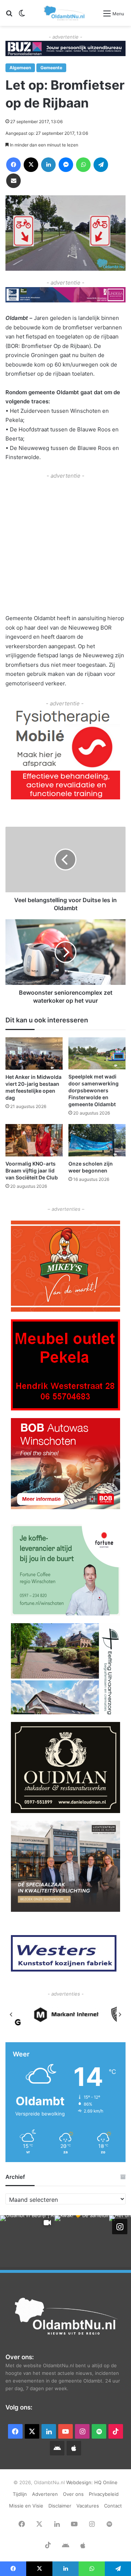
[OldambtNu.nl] (65, 13)
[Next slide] (120, 2015)
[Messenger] (66, 165)
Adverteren (45, 2494)
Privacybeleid (104, 2494)
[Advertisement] (65, 546)
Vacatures (88, 2506)
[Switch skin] (22, 16)
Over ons (73, 2494)
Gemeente (51, 68)
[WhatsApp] (83, 165)
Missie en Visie (26, 2506)
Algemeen (20, 68)
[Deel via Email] (13, 181)
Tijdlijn (20, 2494)
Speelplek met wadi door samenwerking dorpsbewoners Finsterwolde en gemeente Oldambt (94, 1090)
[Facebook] (13, 165)
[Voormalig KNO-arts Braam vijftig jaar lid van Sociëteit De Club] (34, 1140)
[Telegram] (101, 165)
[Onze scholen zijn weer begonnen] (97, 1140)
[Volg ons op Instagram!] (120, 2227)
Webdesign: (80, 2482)
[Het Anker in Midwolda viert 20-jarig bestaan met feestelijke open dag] (34, 1054)
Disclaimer (60, 2506)
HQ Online (106, 2482)
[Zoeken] (9, 16)
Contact (113, 2506)
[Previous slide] (11, 2015)
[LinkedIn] (48, 165)
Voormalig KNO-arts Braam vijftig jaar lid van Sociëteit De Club (32, 1170)
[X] (31, 165)
